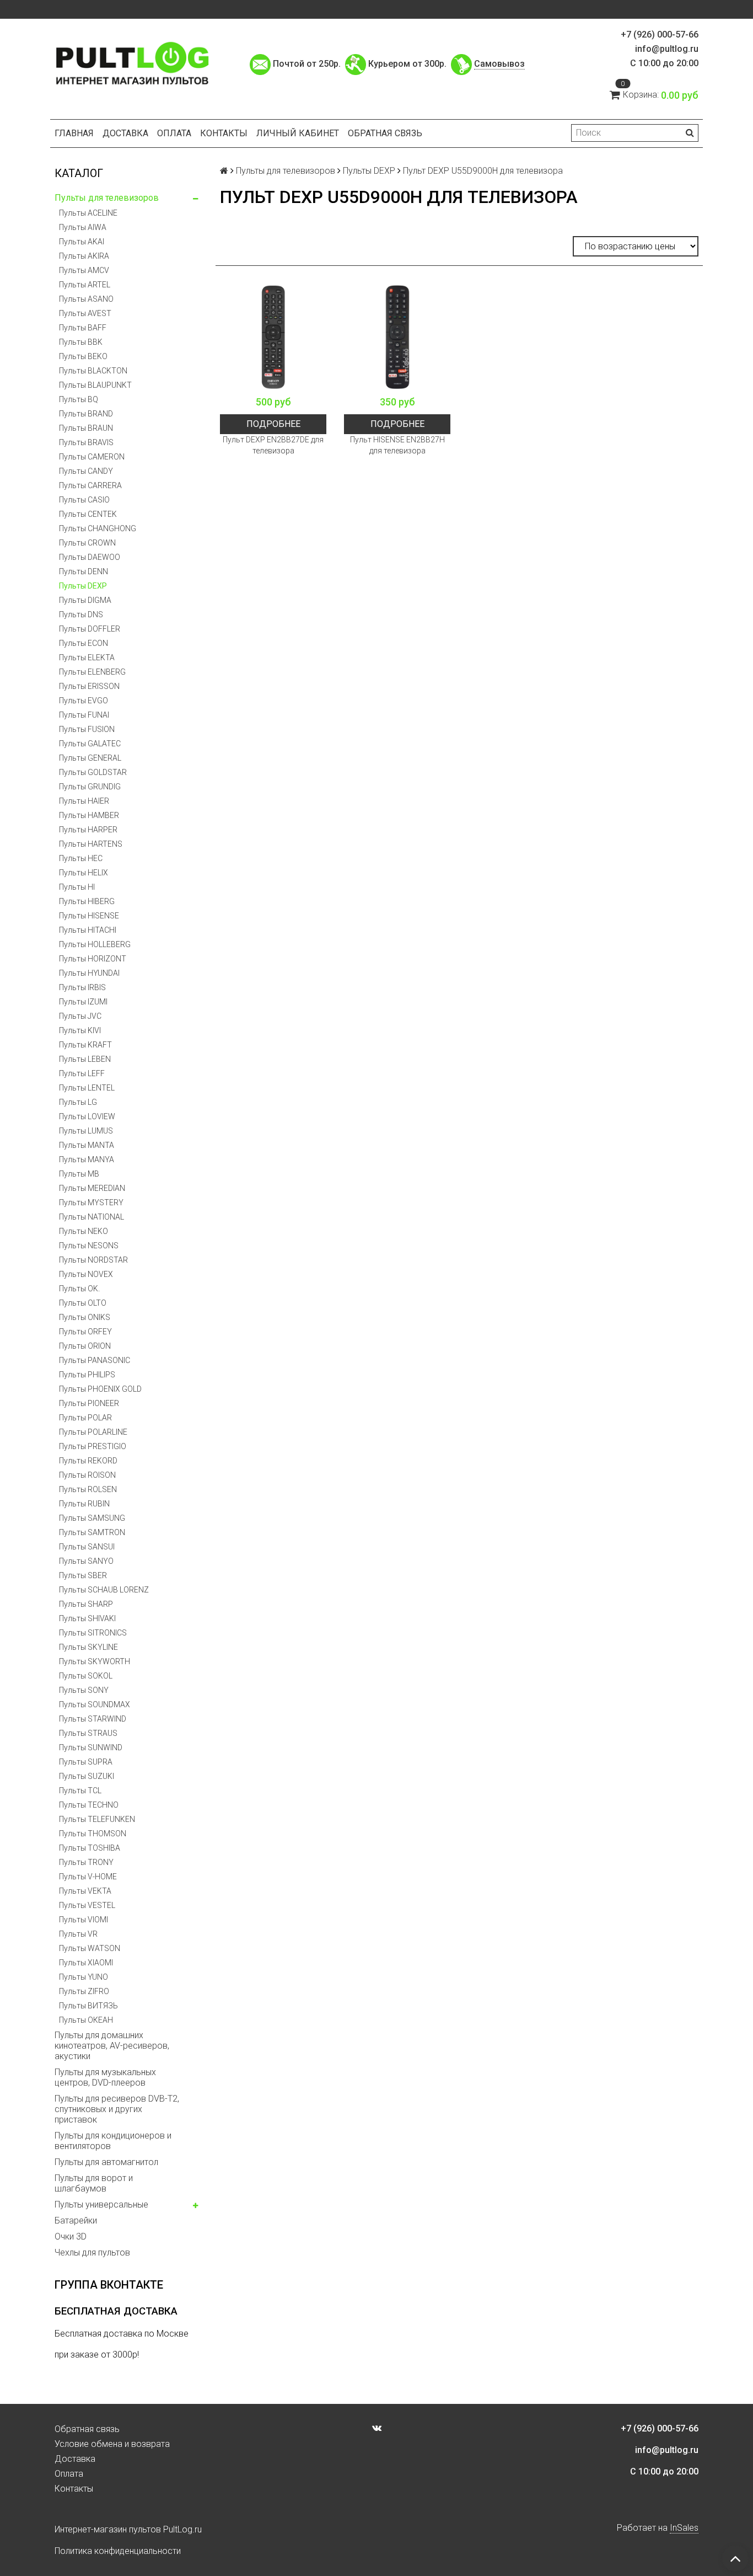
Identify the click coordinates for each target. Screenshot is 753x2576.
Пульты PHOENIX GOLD (100, 1389)
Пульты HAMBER (89, 815)
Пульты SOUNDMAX (95, 1704)
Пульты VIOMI (84, 1920)
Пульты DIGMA (85, 600)
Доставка (125, 133)
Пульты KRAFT (85, 1045)
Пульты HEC (81, 858)
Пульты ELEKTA (87, 658)
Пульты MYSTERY (91, 1203)
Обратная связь (385, 133)
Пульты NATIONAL (92, 1217)
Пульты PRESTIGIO (93, 1446)
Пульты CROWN (87, 543)
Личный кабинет (298, 133)
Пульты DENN (84, 571)
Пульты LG (78, 1102)
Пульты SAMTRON (92, 1532)
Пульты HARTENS (91, 844)
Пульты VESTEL (87, 1905)
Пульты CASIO (84, 500)
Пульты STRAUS (88, 1733)
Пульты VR (78, 1934)
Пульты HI (77, 887)
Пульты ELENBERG (92, 672)
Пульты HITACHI (88, 930)
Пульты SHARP (86, 1604)
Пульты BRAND (86, 414)
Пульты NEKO (84, 1231)
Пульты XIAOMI (86, 1963)
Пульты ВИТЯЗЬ (88, 2006)
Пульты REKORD (88, 1461)
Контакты (224, 133)
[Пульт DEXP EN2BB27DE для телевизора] (273, 337)
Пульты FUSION (87, 729)
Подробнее (273, 424)
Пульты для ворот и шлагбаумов (94, 2183)
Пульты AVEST (85, 313)
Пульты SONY (84, 1690)
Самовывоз (499, 64)
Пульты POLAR (85, 1418)
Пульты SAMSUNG (92, 1518)
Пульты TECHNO (89, 1805)
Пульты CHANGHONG (98, 528)
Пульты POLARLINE (93, 1432)
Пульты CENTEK (88, 514)
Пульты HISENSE (89, 916)
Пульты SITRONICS (93, 1633)
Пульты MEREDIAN (92, 1188)
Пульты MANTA (87, 1145)
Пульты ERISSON (89, 686)
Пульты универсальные (101, 2204)
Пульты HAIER (84, 801)
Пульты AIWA (83, 227)
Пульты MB (79, 1174)
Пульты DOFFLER (90, 629)
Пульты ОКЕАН (86, 2020)
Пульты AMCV (84, 270)
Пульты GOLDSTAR (93, 772)
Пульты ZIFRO (84, 1991)
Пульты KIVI (80, 1030)
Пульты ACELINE (88, 213)
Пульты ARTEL (85, 285)
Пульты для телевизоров (107, 198)
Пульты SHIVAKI (87, 1618)
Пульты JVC (80, 1016)
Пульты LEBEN (85, 1059)
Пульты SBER (83, 1575)
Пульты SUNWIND (91, 1747)
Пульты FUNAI (84, 715)
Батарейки (76, 2220)
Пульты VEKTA (85, 1891)
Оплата (174, 133)
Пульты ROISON (87, 1475)
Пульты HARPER (88, 830)
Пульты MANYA (87, 1159)
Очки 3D (71, 2236)
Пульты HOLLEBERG (95, 944)
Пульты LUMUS (86, 1131)
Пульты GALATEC (90, 744)
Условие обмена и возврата (112, 2444)
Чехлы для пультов (92, 2252)
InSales (684, 2528)
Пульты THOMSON (93, 1834)
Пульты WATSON (90, 1948)
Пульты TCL (80, 1791)
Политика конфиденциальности (118, 2551)
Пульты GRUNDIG (90, 787)
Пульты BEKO (83, 356)
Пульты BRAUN (86, 428)
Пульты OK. (79, 1289)
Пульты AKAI (82, 242)
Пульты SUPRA (86, 1762)
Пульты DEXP (83, 586)
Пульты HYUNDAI (89, 973)
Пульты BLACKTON (93, 371)
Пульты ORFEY (85, 1332)
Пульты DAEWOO (90, 557)
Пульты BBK (81, 342)
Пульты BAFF (83, 328)
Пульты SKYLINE (88, 1647)
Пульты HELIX (84, 873)
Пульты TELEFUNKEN (97, 1819)
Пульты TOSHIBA (90, 1848)
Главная (74, 133)
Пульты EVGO (84, 701)
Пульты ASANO (86, 299)
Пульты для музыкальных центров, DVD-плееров (105, 2077)
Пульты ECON (84, 643)
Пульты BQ (79, 399)
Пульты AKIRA (84, 256)
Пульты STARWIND (93, 1719)
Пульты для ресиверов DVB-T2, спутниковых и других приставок (117, 2109)
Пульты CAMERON (92, 457)
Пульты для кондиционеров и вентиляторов (113, 2141)
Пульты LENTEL (87, 1088)
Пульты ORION (85, 1346)
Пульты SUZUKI (87, 1776)
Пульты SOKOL (86, 1676)
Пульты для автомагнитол (106, 2162)
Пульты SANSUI (87, 1547)
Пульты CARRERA (90, 485)
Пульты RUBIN (84, 1504)
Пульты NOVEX (86, 1274)
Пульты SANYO (86, 1561)
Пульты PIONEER (89, 1403)
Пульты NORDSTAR (93, 1260)
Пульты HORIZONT (93, 959)
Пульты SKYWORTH (95, 1661)
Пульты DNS (81, 614)
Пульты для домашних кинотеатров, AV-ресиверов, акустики (112, 2046)
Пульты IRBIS (82, 987)
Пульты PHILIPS (87, 1375)
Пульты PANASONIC (95, 1360)
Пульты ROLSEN (88, 1489)
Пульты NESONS (89, 1246)
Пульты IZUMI (83, 1002)
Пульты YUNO (84, 1977)
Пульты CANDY (86, 471)
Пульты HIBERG (87, 901)
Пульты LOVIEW (87, 1116)
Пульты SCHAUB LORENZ (104, 1590)
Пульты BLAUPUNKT (95, 385)
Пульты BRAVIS (86, 442)
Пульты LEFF (82, 1073)
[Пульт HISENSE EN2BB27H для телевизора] (397, 337)
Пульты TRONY (86, 1862)
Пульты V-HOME (88, 1877)
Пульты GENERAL (90, 758)
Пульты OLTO (83, 1303)
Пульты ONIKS (85, 1317)
